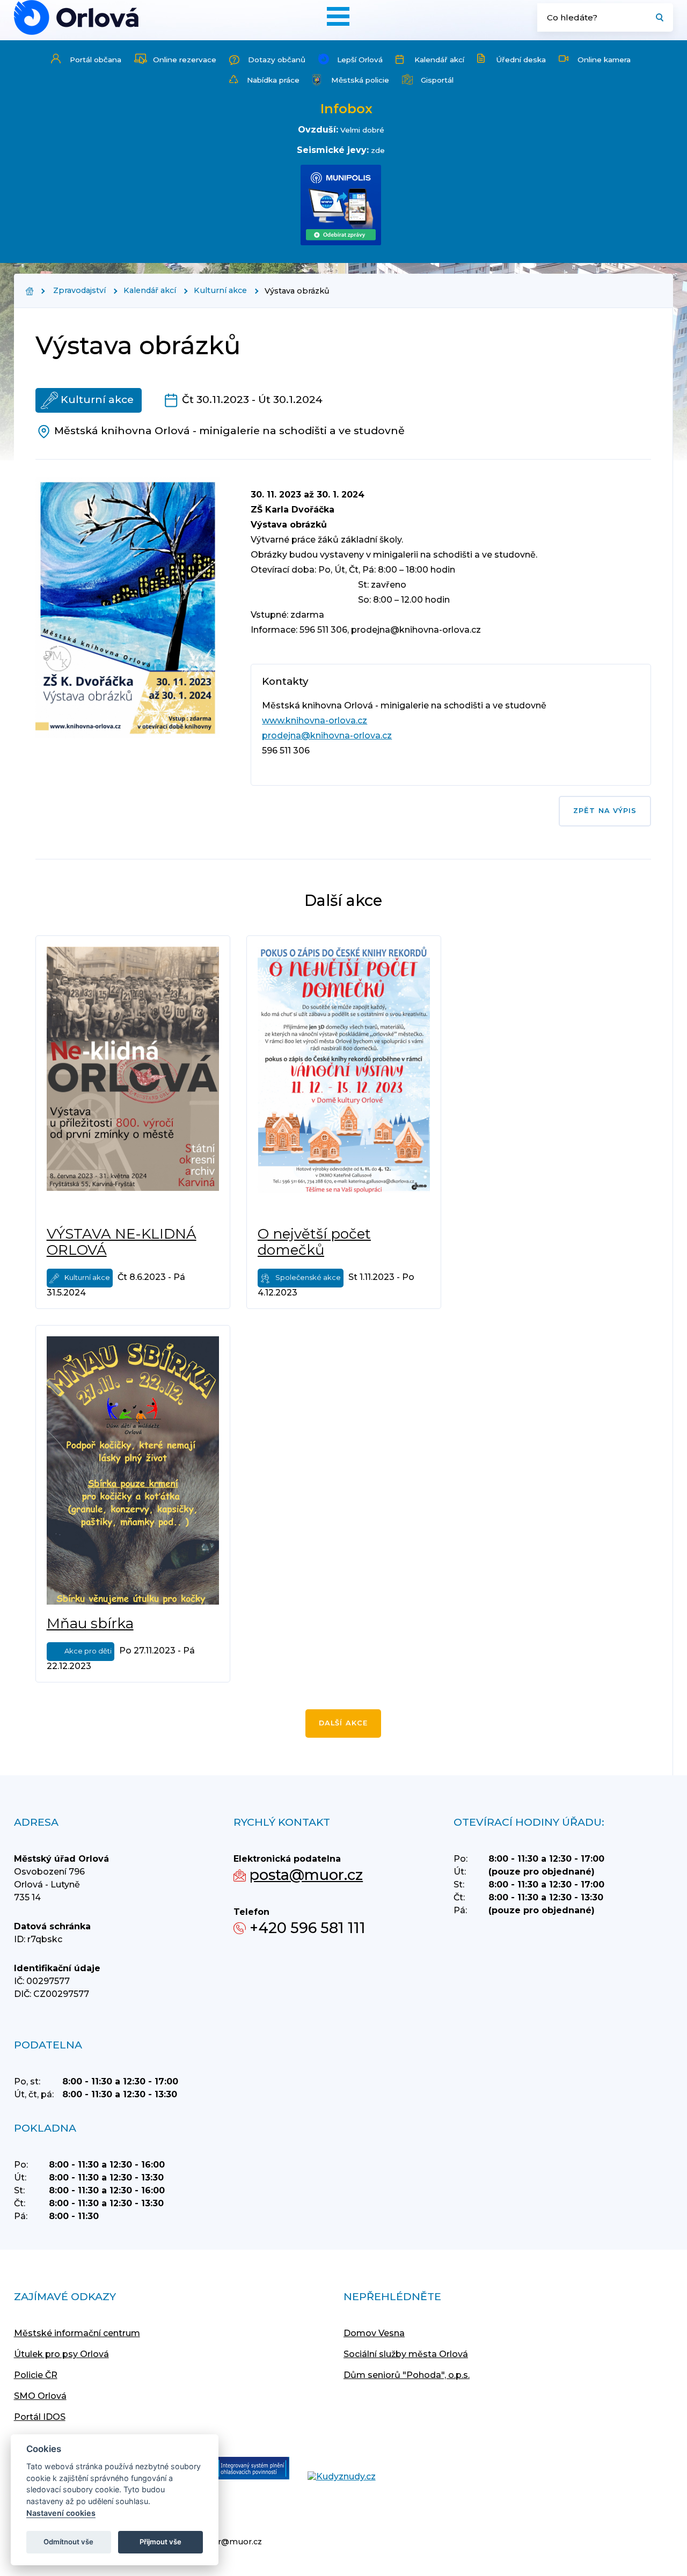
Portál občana (96, 60)
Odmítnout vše (68, 2542)
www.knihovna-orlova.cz (315, 720)
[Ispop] (242, 2469)
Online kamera (604, 60)
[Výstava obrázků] (76, 17)
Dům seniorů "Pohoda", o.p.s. (407, 2375)
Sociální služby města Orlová (406, 2354)
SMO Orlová (40, 2396)
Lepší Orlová (360, 60)
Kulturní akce (220, 290)
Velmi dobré (362, 130)
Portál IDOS (40, 2417)
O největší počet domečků (314, 1242)
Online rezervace (185, 60)
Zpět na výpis (605, 811)
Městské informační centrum (77, 2333)
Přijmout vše (160, 2542)
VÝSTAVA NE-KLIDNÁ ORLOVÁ (122, 1242)
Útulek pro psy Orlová (61, 2354)
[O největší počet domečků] (344, 1081)
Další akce (343, 1723)
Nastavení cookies (61, 2513)
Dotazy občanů (277, 60)
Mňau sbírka (90, 1623)
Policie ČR (36, 2375)
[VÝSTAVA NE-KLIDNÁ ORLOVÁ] (133, 1081)
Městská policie (360, 80)
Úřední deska (521, 60)
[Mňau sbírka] (133, 1470)
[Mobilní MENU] (338, 16)
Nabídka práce (273, 80)
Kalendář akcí (439, 60)
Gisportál (437, 80)
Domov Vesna (374, 2333)
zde (378, 150)
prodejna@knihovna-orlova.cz (327, 736)
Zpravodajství (79, 290)
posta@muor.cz (306, 1875)
